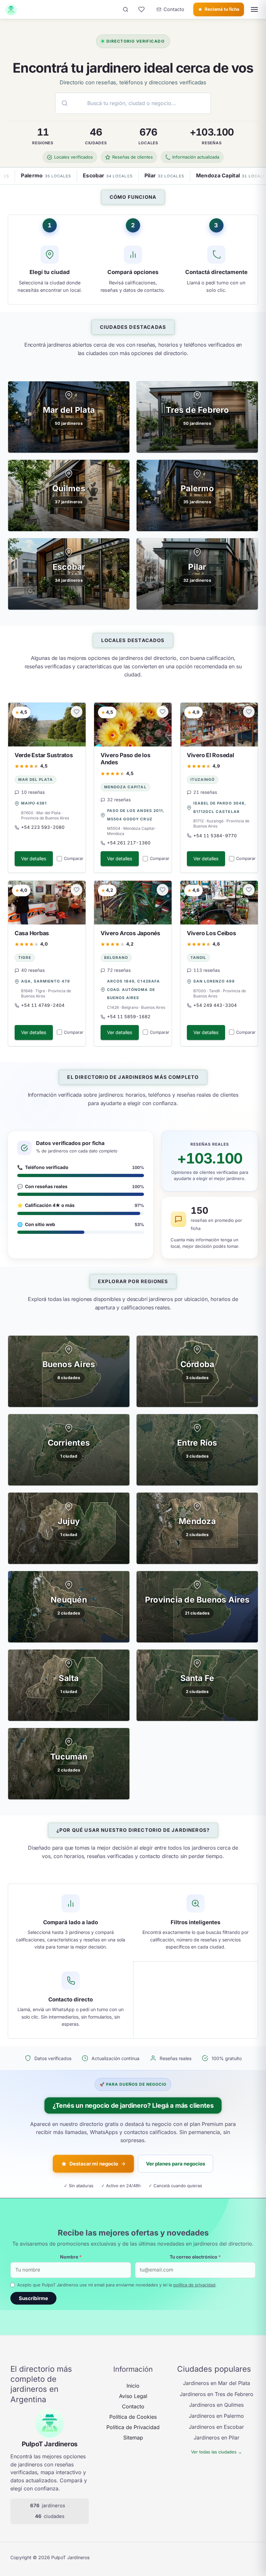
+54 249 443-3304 (215, 1005)
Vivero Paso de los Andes (125, 758)
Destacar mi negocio (94, 2164)
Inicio (133, 2386)
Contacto (133, 2406)
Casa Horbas (32, 933)
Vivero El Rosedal (211, 755)
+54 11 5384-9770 (215, 835)
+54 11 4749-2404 (43, 1005)
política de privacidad (194, 2285)
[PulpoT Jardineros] (11, 9)
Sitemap (133, 2438)
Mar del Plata (36, 780)
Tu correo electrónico (195, 2257)
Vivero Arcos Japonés (130, 933)
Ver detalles (34, 859)
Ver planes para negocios (175, 2164)
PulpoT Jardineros (50, 2444)
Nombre (71, 2257)
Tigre (25, 958)
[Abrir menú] (254, 9)
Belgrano (116, 958)
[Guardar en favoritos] (77, 712)
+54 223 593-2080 (43, 827)
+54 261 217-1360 (129, 843)
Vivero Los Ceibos (212, 933)
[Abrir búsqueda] (126, 9)
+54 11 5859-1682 (129, 1017)
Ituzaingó (203, 780)
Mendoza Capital (125, 787)
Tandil (198, 958)
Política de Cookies (133, 2417)
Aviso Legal (133, 2396)
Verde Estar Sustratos (44, 755)
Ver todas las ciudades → (217, 2452)
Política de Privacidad (133, 2427)
